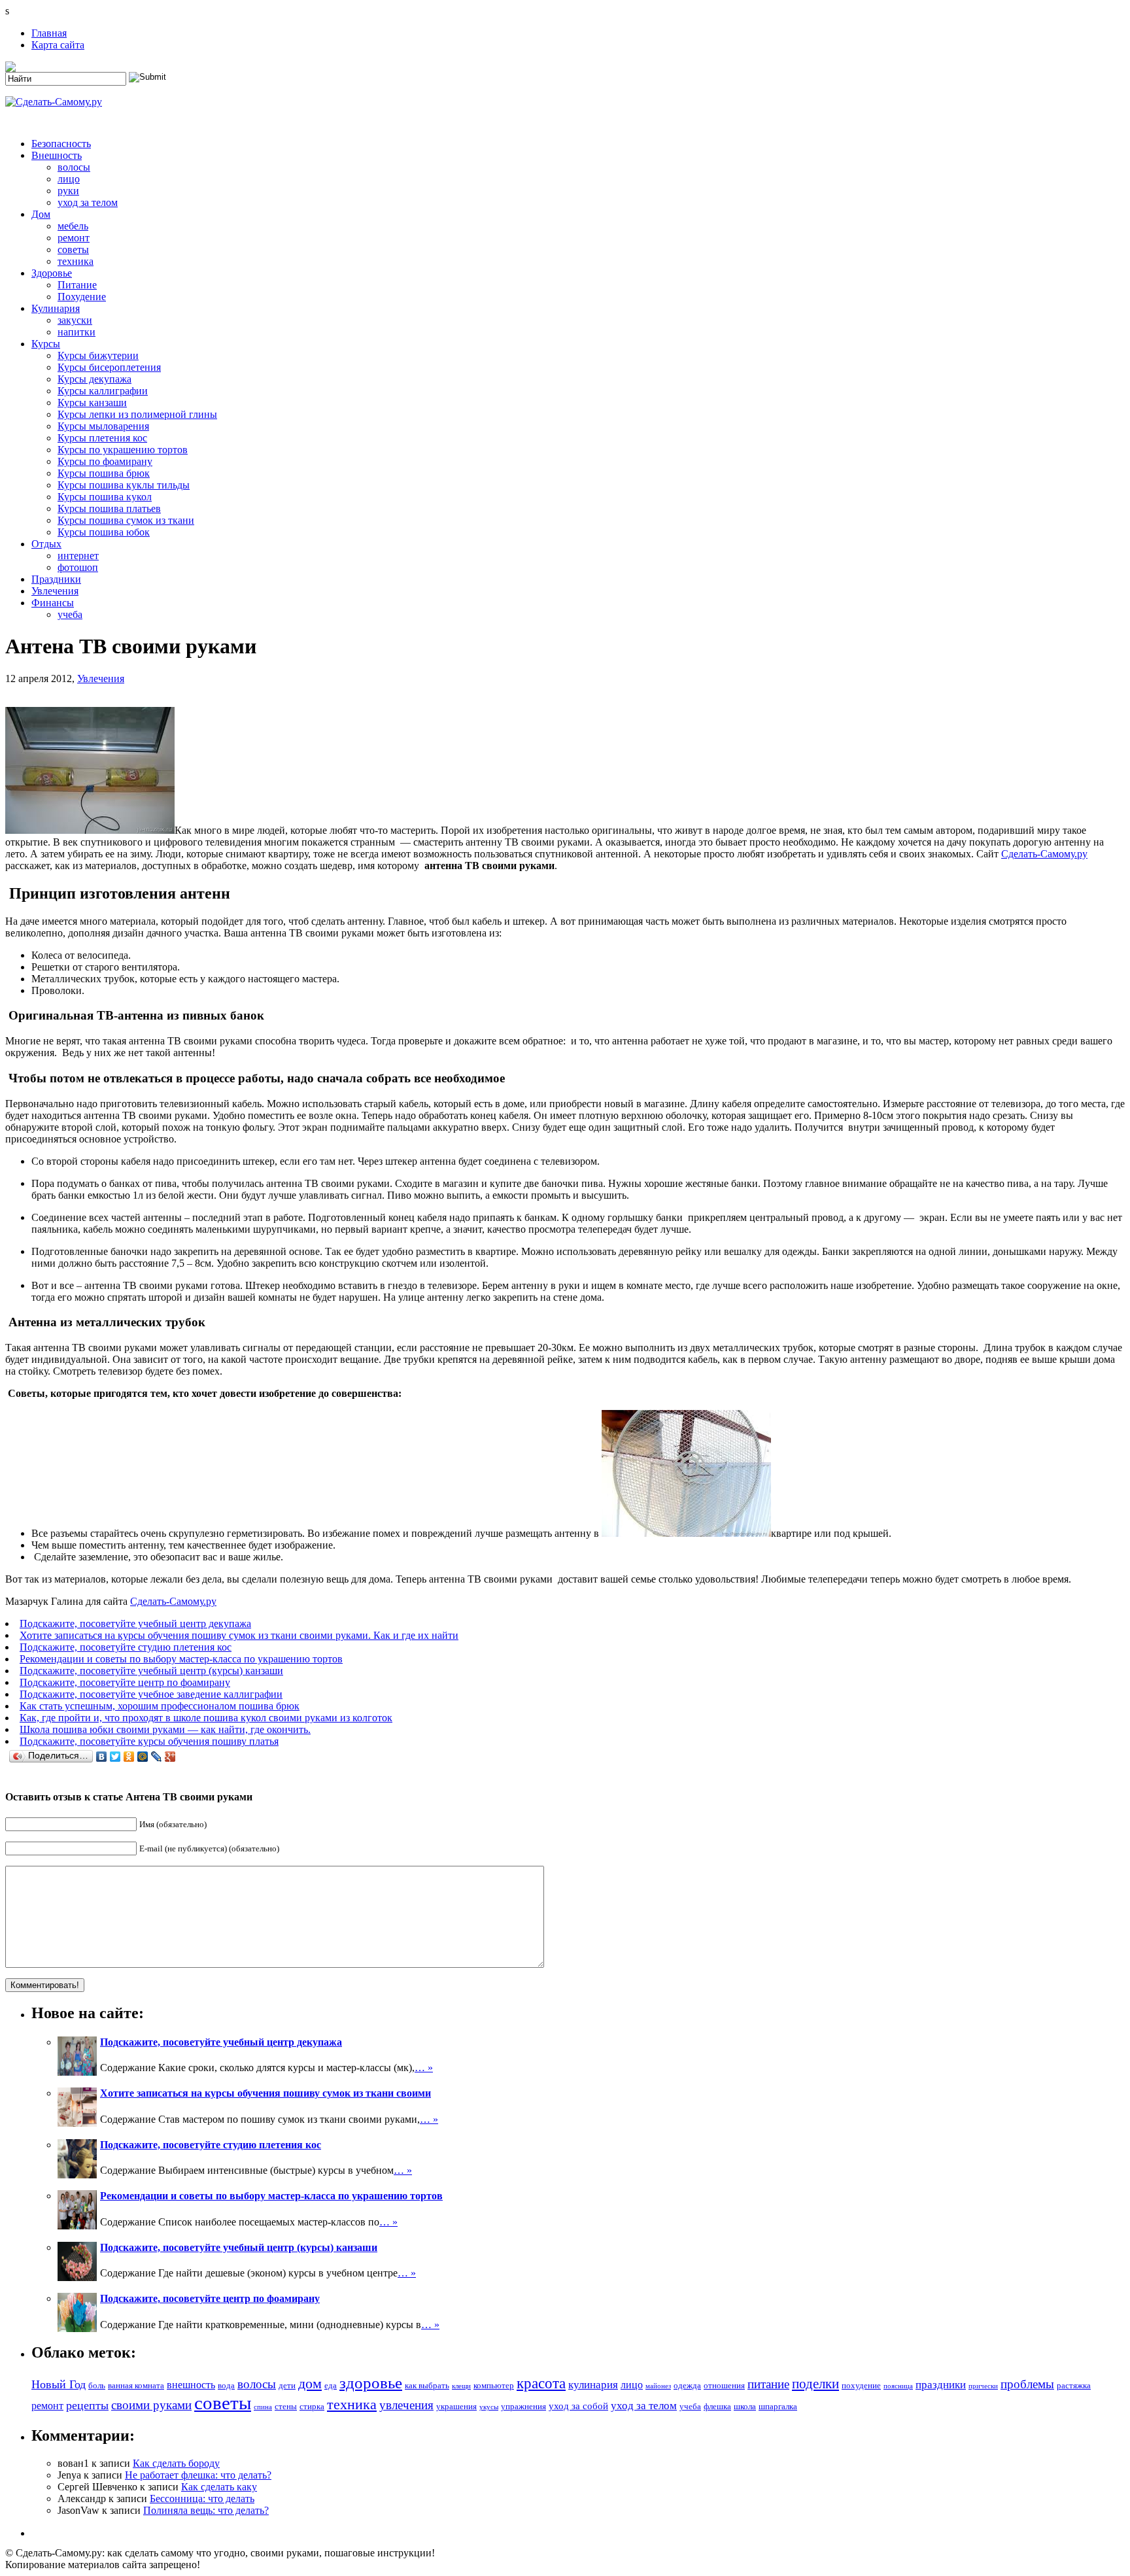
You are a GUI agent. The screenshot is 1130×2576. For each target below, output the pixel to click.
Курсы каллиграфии (103, 391)
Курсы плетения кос (102, 438)
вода (226, 2385)
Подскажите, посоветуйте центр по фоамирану (125, 1682)
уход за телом (88, 202)
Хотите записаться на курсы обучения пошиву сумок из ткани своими (265, 2093)
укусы (489, 2407)
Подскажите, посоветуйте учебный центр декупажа (135, 1623)
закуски (75, 320)
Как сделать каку (219, 2487)
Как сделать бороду (176, 2463)
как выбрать (427, 2385)
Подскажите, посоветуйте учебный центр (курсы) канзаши (151, 1671)
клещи (461, 2386)
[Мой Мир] (143, 1757)
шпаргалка (778, 2406)
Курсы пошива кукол (105, 497)
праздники (941, 2385)
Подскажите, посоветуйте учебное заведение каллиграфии (151, 1694)
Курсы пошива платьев (109, 508)
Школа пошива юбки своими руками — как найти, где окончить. (165, 1729)
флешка (717, 2406)
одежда (687, 2385)
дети (287, 2385)
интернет (78, 556)
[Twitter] (115, 1757)
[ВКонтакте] (102, 1757)
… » (424, 2068)
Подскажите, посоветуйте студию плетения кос (126, 1647)
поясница (898, 2386)
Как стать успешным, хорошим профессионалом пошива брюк (160, 1706)
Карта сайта (58, 45)
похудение (861, 2385)
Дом (41, 214)
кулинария (593, 2385)
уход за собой (578, 2406)
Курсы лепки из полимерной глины (137, 414)
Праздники (56, 579)
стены (286, 2406)
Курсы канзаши (92, 403)
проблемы (1027, 2384)
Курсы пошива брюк (104, 473)
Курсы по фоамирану (105, 461)
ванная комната (136, 2385)
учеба (70, 614)
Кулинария (56, 308)
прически (983, 2386)
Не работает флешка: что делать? (198, 2475)
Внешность (57, 155)
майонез (658, 2386)
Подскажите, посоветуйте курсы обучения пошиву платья (149, 1741)
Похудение (82, 297)
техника (76, 261)
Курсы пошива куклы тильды (124, 485)
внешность (191, 2385)
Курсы (46, 344)
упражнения (523, 2406)
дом (310, 2383)
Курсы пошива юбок (104, 532)
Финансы (53, 603)
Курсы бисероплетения (109, 367)
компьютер (494, 2385)
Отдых (46, 544)
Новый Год (59, 2384)
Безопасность (61, 144)
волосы (74, 167)
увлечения (406, 2405)
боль (97, 2385)
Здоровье (52, 273)
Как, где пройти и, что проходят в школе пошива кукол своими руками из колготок (206, 1718)
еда (331, 2385)
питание (768, 2384)
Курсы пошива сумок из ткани (126, 520)
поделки (815, 2384)
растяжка (1074, 2385)
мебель (73, 226)
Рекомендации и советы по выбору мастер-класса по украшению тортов (181, 1659)
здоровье (371, 2383)
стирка (312, 2406)
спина (263, 2407)
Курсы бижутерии (98, 355)
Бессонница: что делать (202, 2499)
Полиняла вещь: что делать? (206, 2510)
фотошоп (78, 567)
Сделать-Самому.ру (1044, 854)
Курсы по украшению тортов (123, 450)
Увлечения (55, 591)
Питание (77, 285)
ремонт (74, 238)
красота (541, 2383)
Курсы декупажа (94, 379)
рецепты (87, 2405)
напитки (77, 332)
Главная (49, 33)
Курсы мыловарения (103, 426)
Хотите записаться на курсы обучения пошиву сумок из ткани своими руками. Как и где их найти (239, 1635)
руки (68, 191)
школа (745, 2406)
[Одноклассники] (129, 1757)
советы (73, 249)
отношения (724, 2385)
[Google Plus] (170, 1757)
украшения (456, 2406)
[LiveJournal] (157, 1757)
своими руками (151, 2405)
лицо (69, 179)
